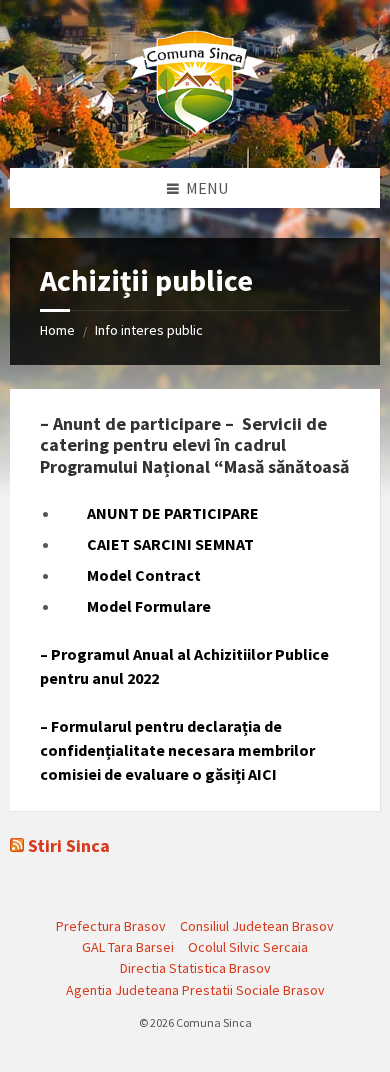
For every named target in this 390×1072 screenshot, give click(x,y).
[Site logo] (195, 129)
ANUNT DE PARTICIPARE (159, 513)
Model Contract (130, 575)
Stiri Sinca (69, 845)
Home (57, 330)
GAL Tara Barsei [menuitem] (128, 947)
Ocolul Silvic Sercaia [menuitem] (248, 947)
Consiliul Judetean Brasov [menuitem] (257, 926)
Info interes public (149, 330)
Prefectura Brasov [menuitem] (111, 926)
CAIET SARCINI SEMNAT (157, 544)
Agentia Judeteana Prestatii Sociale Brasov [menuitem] (195, 990)
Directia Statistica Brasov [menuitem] (195, 968)
